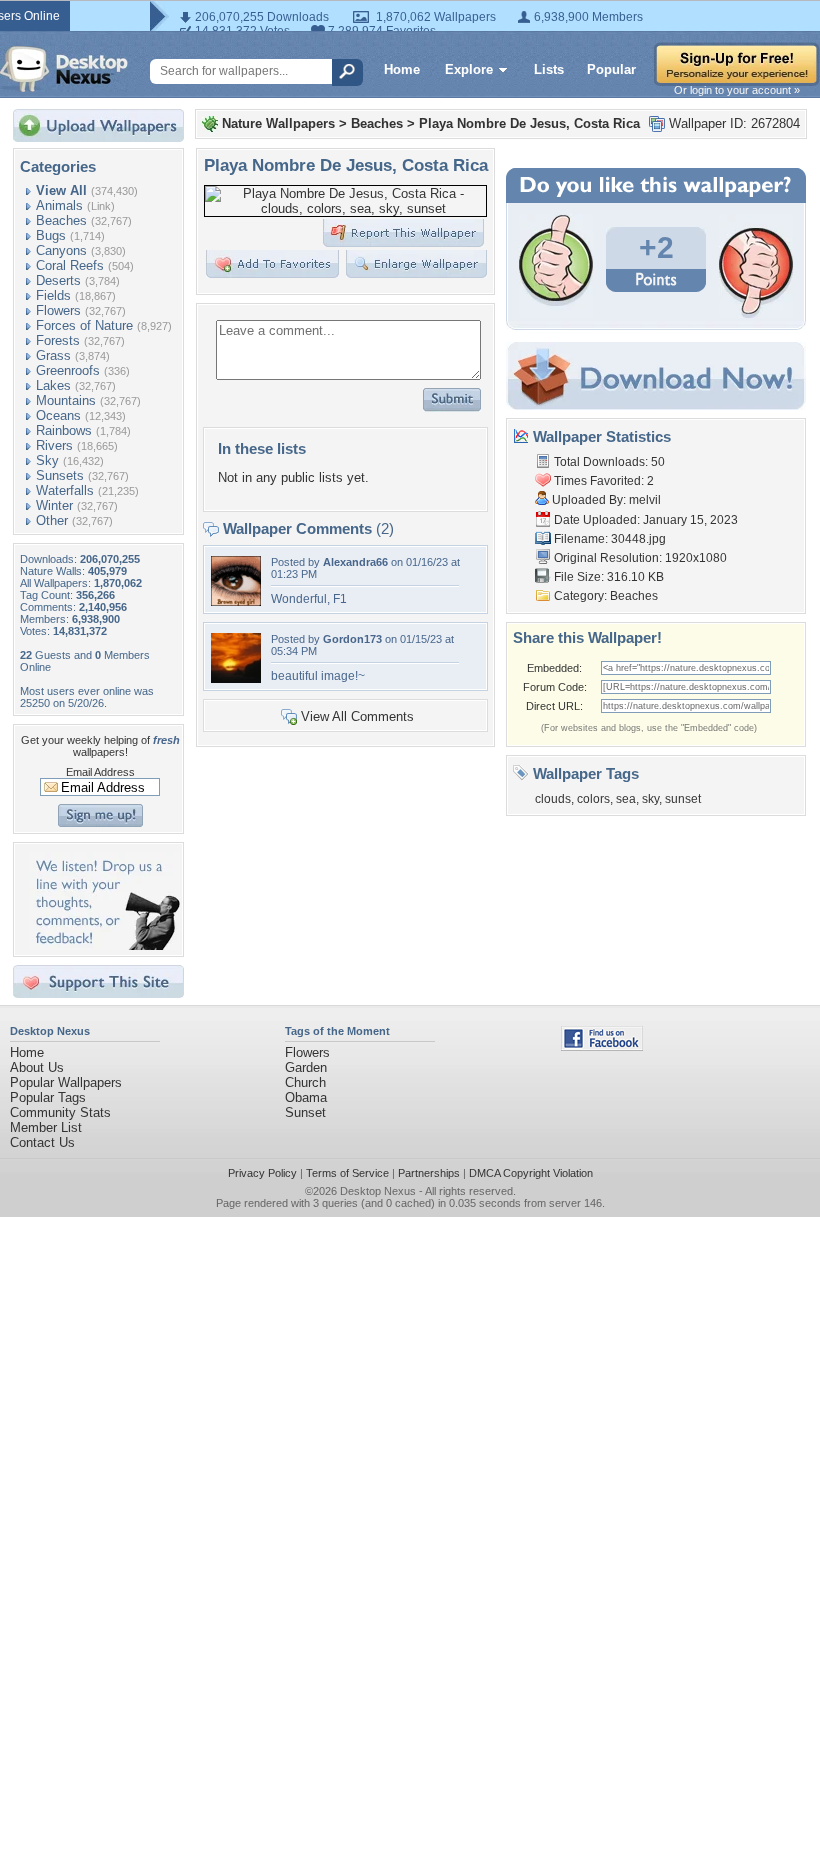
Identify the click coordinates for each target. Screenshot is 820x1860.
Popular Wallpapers (66, 1082)
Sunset (305, 1112)
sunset (683, 799)
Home (402, 69)
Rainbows (64, 430)
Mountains (66, 400)
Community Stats (60, 1112)
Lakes (53, 385)
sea (626, 799)
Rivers (54, 445)
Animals (59, 205)
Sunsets (60, 475)
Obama (306, 1097)
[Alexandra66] (236, 601)
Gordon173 (352, 639)
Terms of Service (347, 1173)
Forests (58, 340)
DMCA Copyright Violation (531, 1173)
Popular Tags (48, 1097)
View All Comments (357, 716)
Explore (469, 69)
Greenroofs (68, 370)
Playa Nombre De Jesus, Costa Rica (529, 123)
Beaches (61, 220)
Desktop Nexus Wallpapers (64, 69)
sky (650, 799)
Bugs (51, 235)
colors (593, 799)
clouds (553, 799)
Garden (306, 1067)
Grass (53, 355)
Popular (611, 69)
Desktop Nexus (378, 1191)
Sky (47, 460)
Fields (53, 295)
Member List (46, 1127)
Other (52, 520)
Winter (54, 505)
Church (305, 1082)
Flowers (58, 310)
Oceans (58, 415)
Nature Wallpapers (278, 123)
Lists (549, 69)
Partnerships (429, 1173)
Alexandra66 (355, 562)
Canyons (61, 250)
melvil (645, 500)
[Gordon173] (236, 678)
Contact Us (42, 1142)
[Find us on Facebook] (602, 1046)
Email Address (100, 772)
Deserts (58, 280)
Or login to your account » (737, 90)
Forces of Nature (84, 325)
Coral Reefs (70, 265)
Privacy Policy (262, 1173)
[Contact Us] (104, 945)
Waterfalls (65, 490)
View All (61, 190)
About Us (37, 1067)
